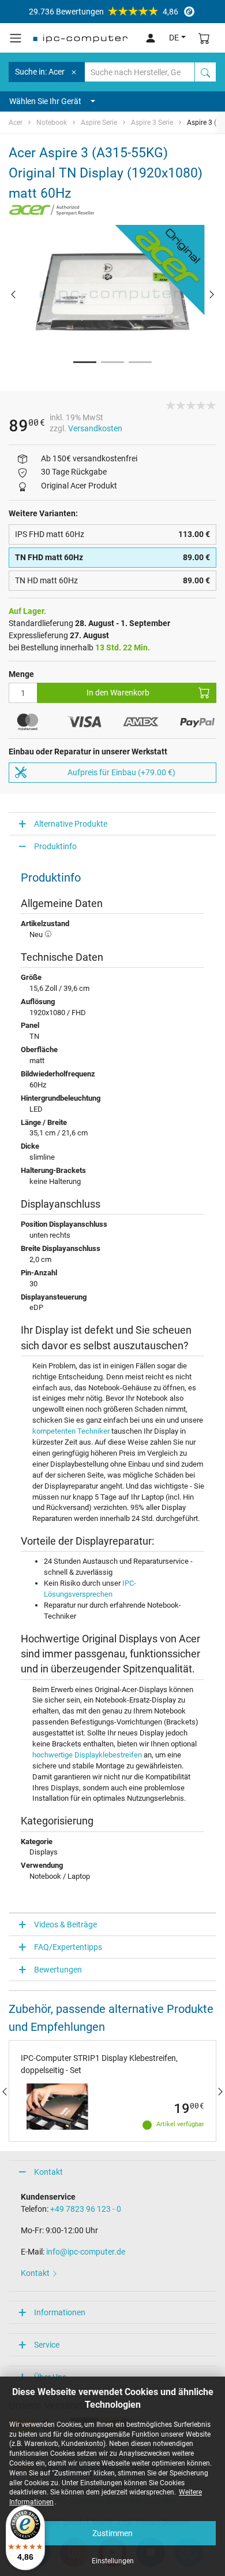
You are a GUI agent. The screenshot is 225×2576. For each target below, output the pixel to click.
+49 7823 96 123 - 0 (86, 2209)
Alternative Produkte (71, 824)
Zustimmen (112, 2533)
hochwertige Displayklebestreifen (87, 1755)
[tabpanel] (112, 294)
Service (47, 2345)
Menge (21, 674)
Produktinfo (55, 846)
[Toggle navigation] (16, 38)
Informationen (60, 2312)
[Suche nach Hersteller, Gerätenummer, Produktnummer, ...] (205, 72)
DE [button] (174, 38)
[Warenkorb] (204, 38)
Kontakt (48, 2172)
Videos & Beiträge (65, 1924)
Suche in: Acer (40, 72)
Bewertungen (58, 1970)
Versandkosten (95, 428)
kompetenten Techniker (71, 1431)
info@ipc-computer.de (86, 2252)
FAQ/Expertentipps (68, 1947)
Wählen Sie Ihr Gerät (45, 101)
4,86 (104, 12)
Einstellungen (113, 2561)
